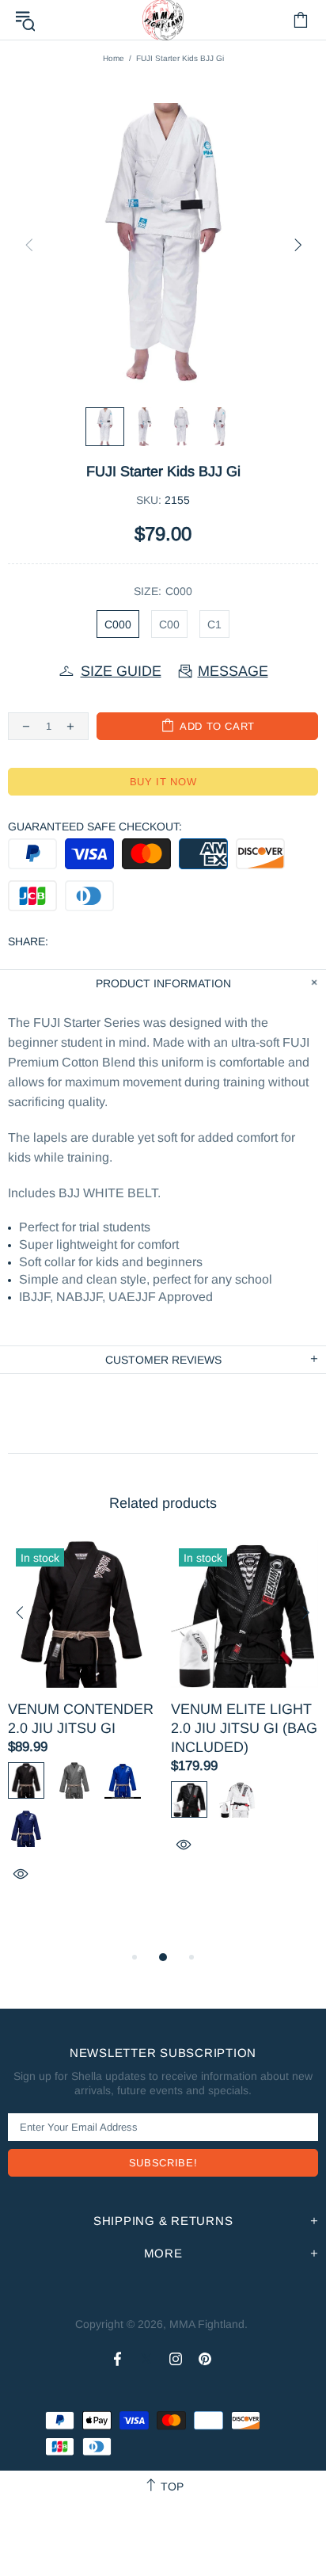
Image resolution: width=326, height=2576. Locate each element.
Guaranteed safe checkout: (95, 826)
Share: (28, 941)
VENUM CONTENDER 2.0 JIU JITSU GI (81, 1719)
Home (114, 58)
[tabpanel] (81, 1729)
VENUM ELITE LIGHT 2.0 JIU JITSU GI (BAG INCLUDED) (244, 1728)
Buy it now (163, 782)
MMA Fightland (207, 2324)
